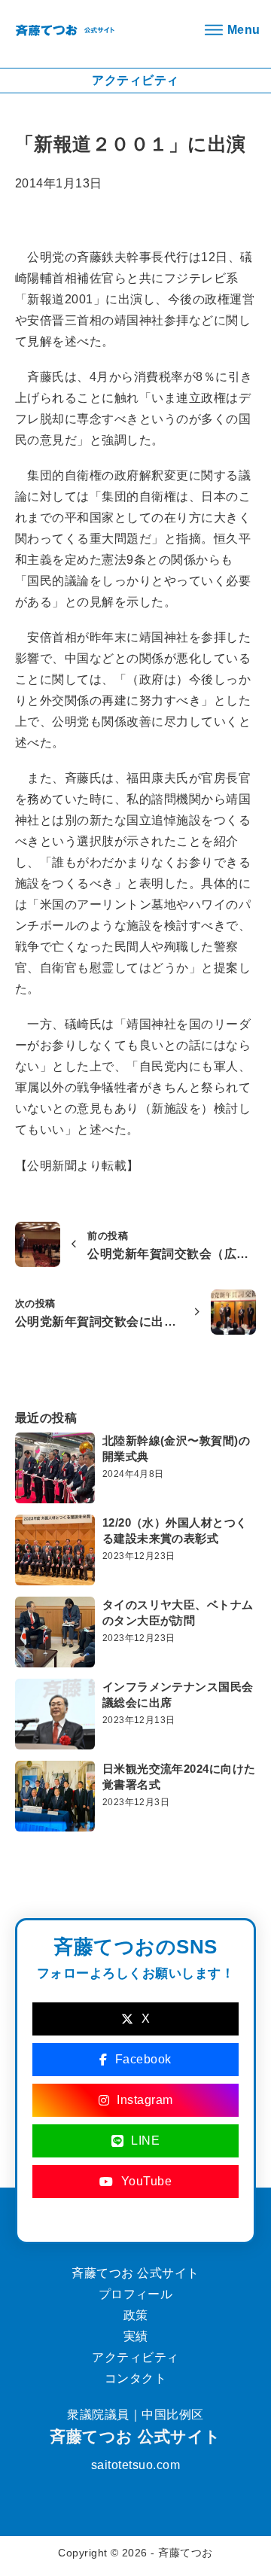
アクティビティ (135, 2357)
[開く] (230, 30)
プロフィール (136, 2294)
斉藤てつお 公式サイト (135, 2436)
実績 (136, 2336)
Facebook (143, 2059)
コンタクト (135, 2378)
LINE (145, 2141)
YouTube (147, 2181)
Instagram (145, 2100)
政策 (136, 2315)
